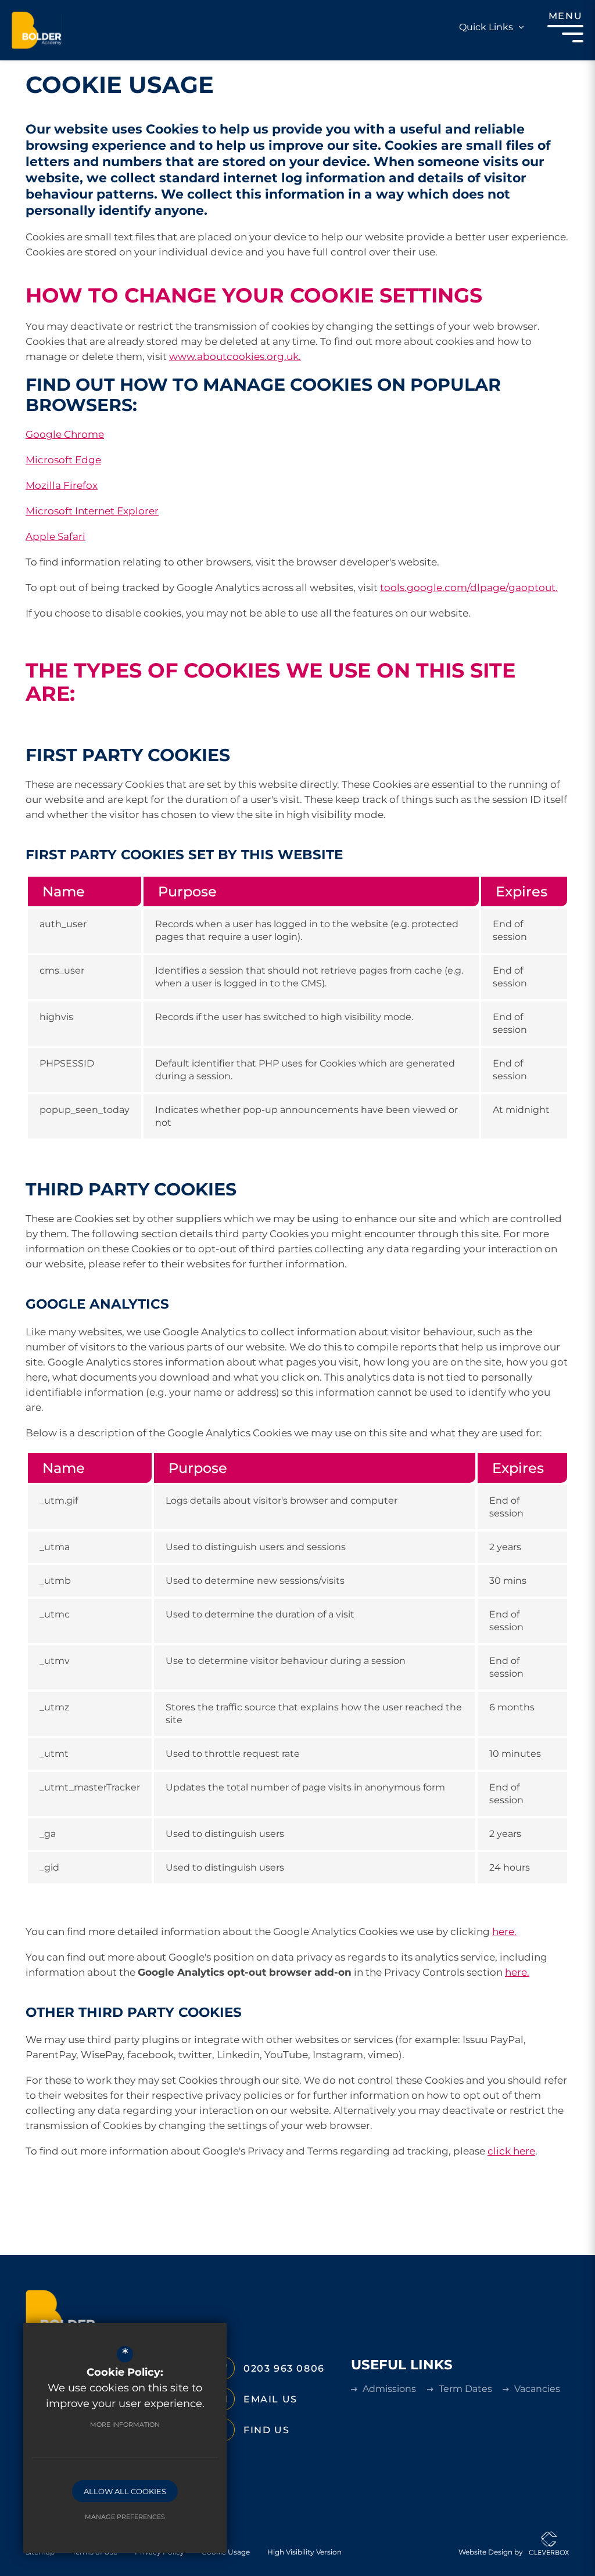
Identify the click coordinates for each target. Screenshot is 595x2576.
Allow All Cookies (125, 2491)
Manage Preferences (125, 2517)
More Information (125, 2424)
